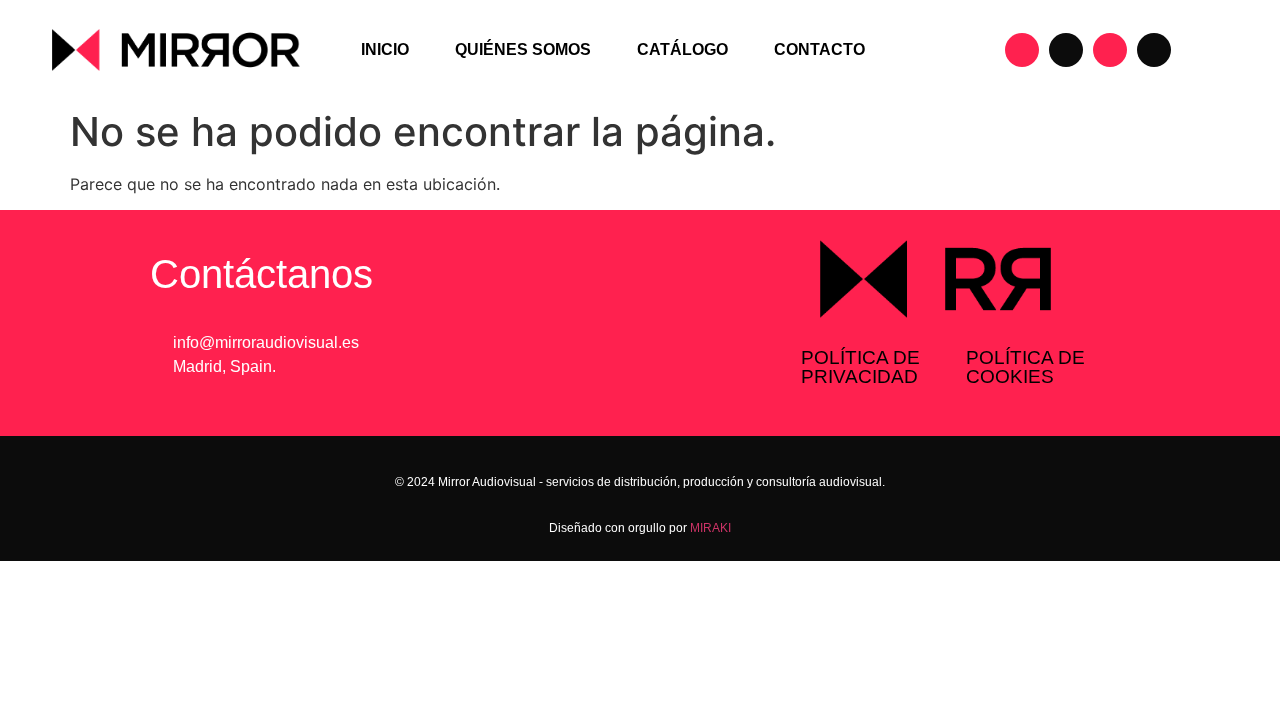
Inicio (385, 49)
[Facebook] (1066, 50)
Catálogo (682, 49)
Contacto (819, 49)
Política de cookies (1025, 367)
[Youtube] (1110, 50)
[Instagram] (1022, 50)
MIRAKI (710, 528)
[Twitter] (1154, 50)
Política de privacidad (860, 367)
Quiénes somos (523, 49)
